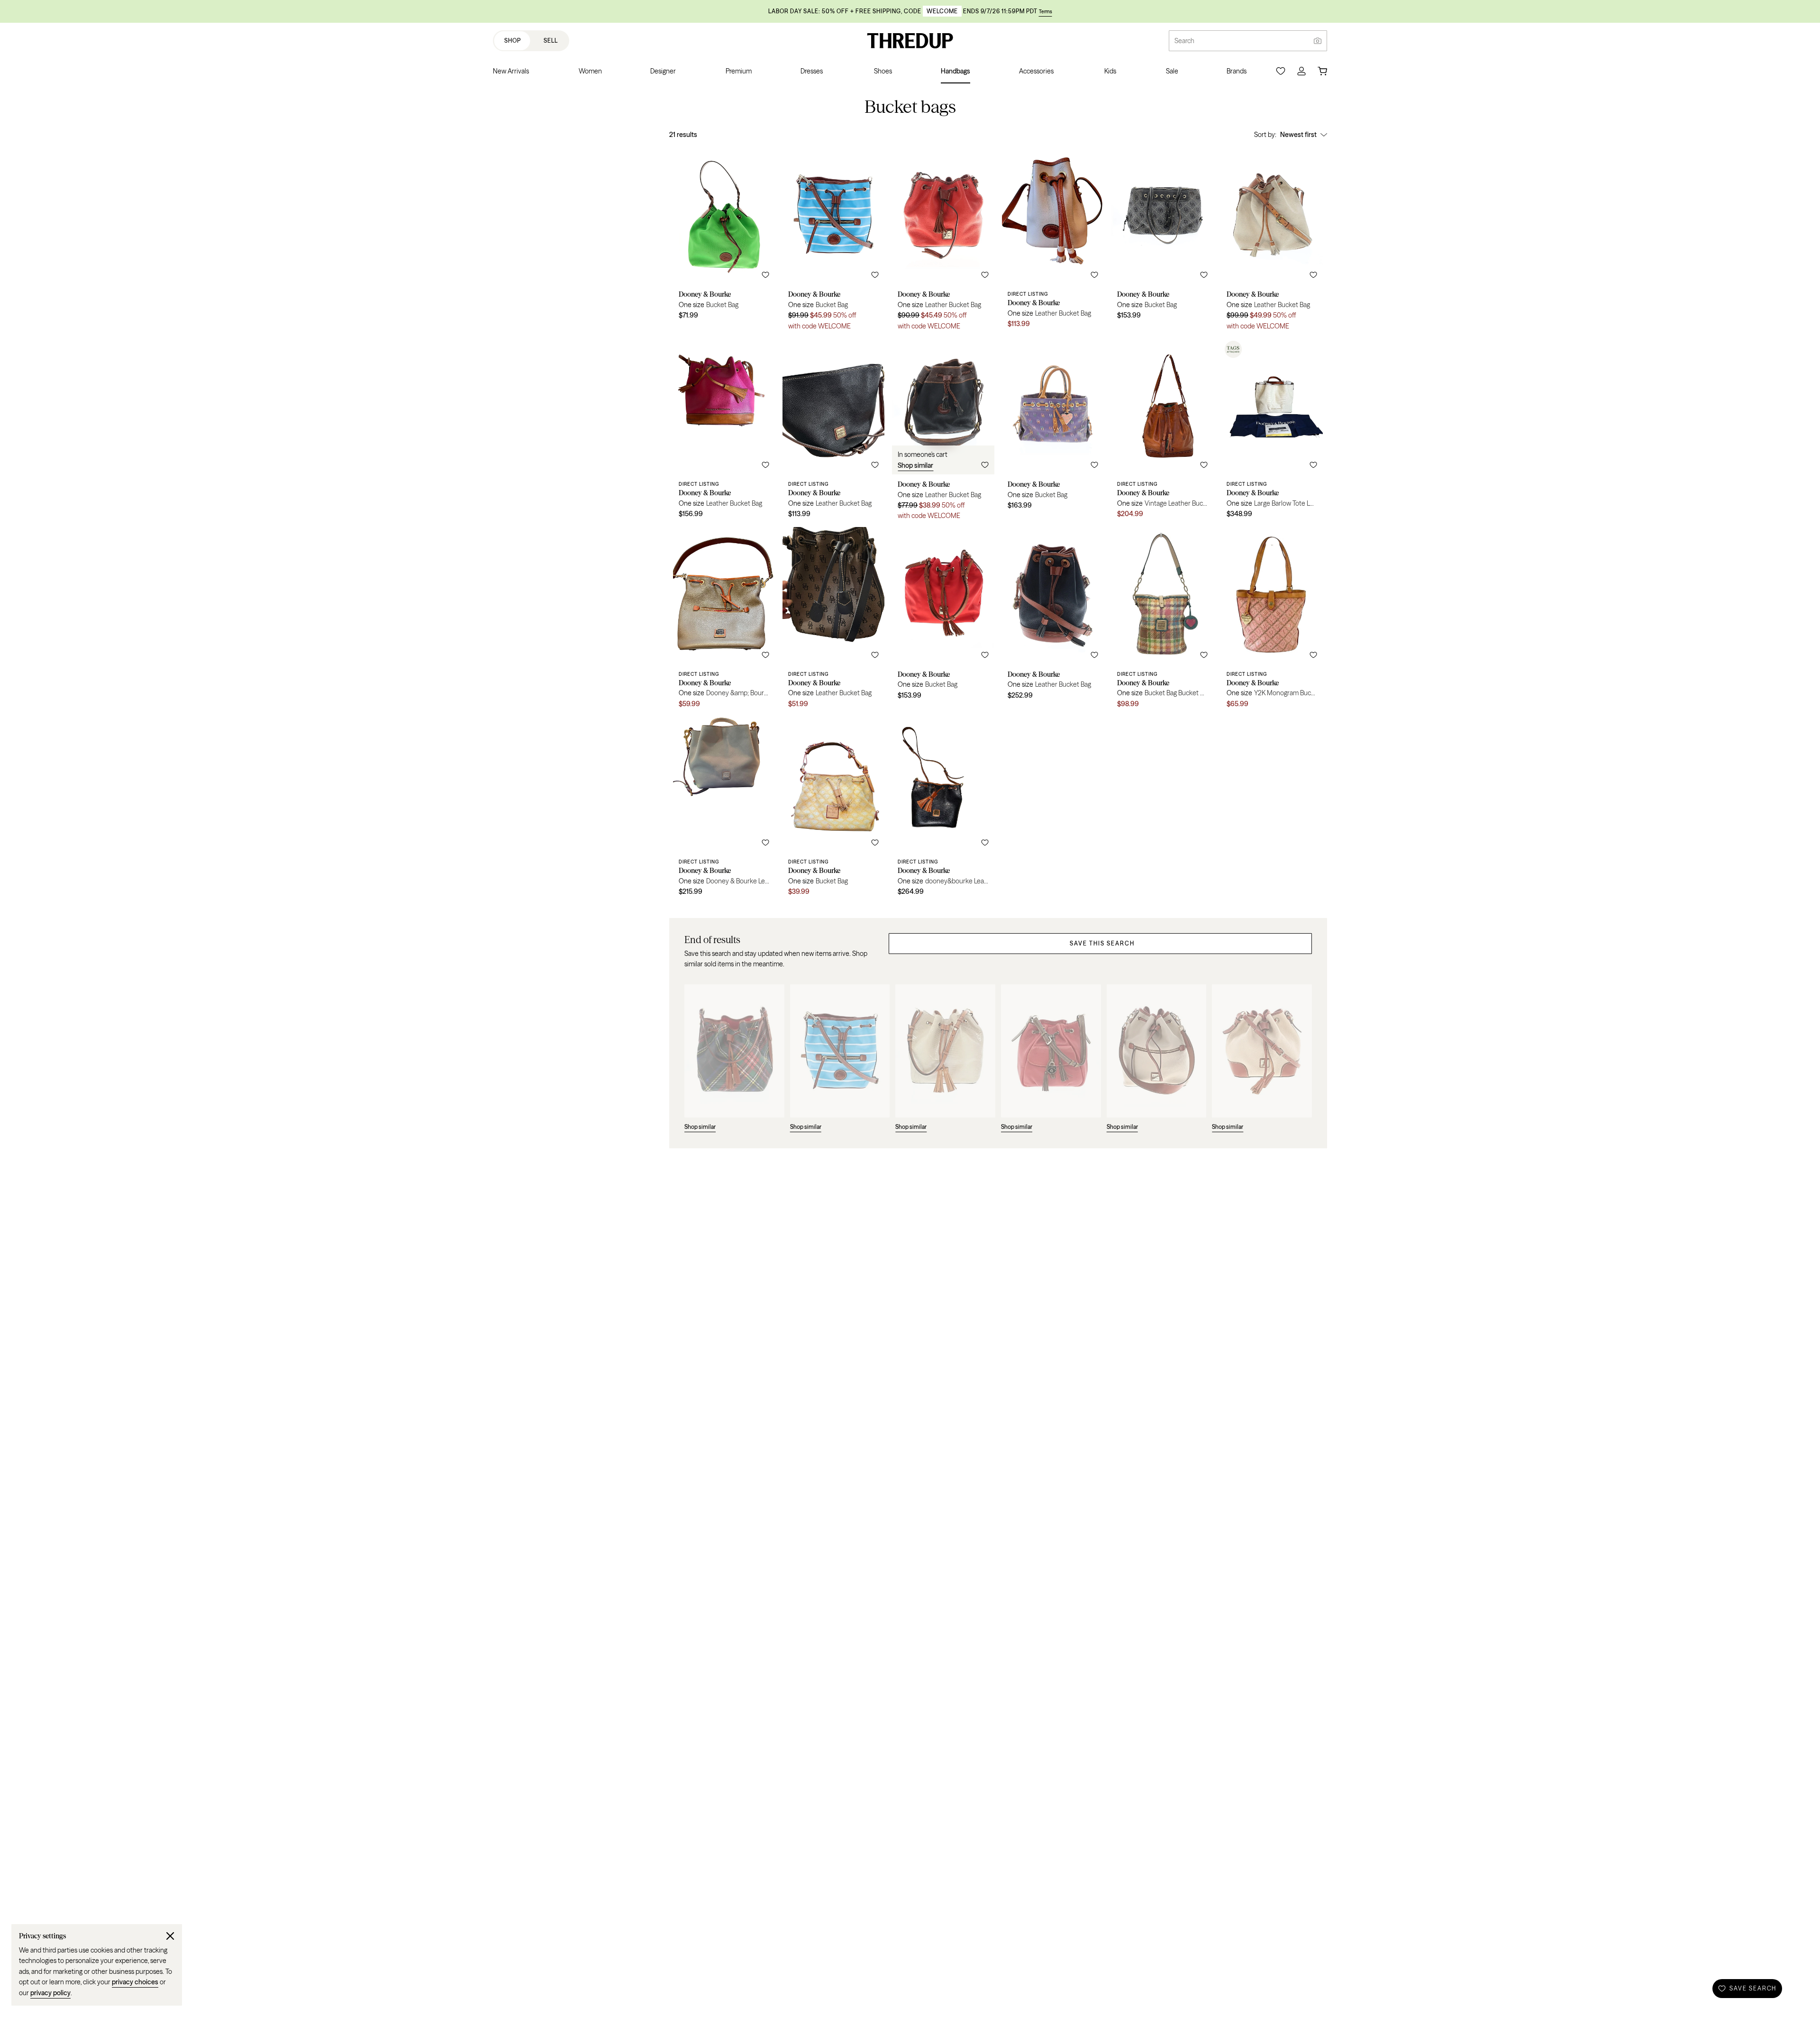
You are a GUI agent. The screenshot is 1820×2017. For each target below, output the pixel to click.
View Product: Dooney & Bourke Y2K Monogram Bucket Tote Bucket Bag (1272, 621)
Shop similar (915, 465)
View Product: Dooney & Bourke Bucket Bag (724, 242)
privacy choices (135, 1982)
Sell (551, 41)
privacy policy (50, 1993)
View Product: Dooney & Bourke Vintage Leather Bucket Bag (1162, 432)
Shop (513, 41)
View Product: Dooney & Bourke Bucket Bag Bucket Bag (1162, 621)
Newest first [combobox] (1298, 135)
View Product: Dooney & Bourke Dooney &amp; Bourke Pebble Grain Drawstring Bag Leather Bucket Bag (724, 621)
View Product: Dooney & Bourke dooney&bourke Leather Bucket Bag (943, 809)
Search (1184, 41)
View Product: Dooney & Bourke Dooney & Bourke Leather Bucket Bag (724, 809)
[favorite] (765, 275)
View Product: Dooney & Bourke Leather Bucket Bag (943, 242)
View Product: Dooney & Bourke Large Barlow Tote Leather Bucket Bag (1272, 432)
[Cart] (1322, 71)
